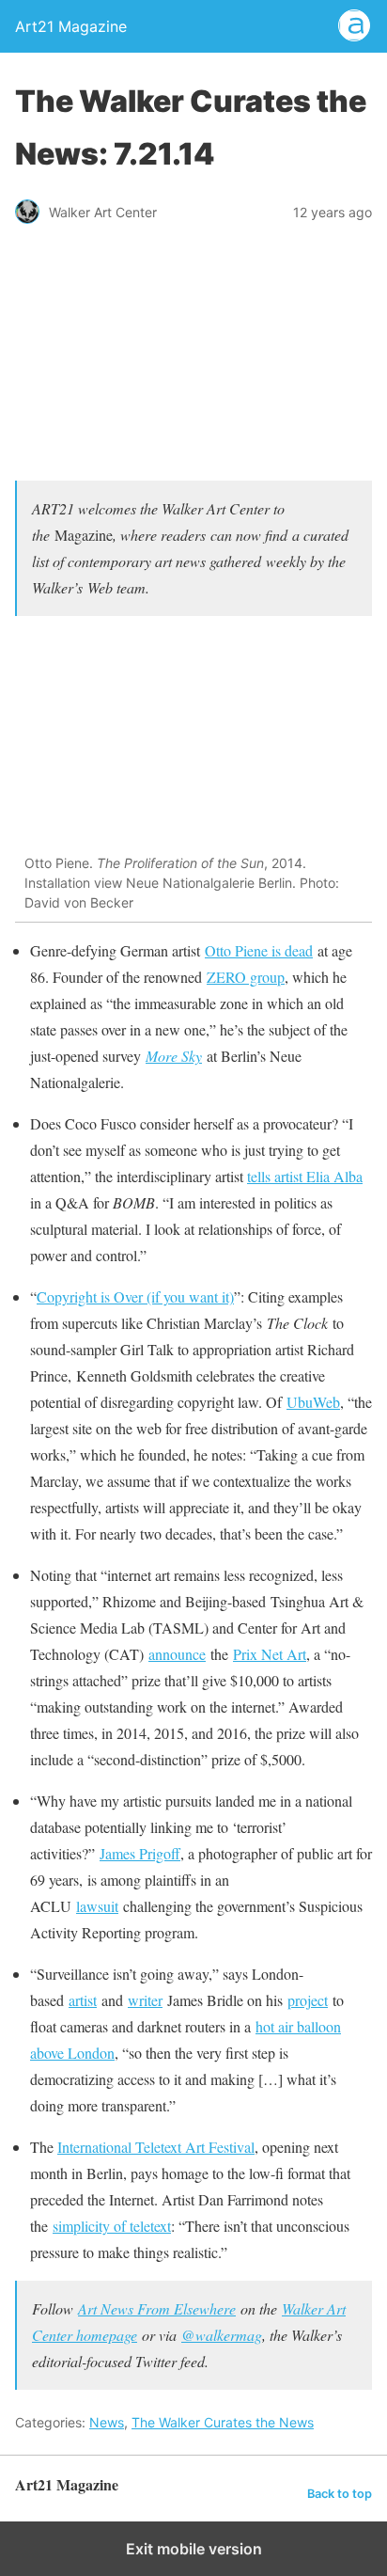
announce (177, 1654)
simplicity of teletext (112, 2226)
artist (83, 2000)
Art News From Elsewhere (157, 2308)
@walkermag (222, 2335)
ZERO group (246, 977)
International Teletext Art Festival (156, 2147)
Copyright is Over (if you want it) (135, 1296)
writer (145, 2000)
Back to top (340, 2494)
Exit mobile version (194, 2549)
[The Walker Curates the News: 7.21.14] (193, 452)
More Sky (174, 1056)
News (107, 2422)
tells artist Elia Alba (305, 1176)
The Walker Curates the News (223, 2422)
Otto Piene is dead (259, 950)
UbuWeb (313, 1402)
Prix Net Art (270, 1654)
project (308, 2000)
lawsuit (97, 1906)
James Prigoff (140, 1853)
